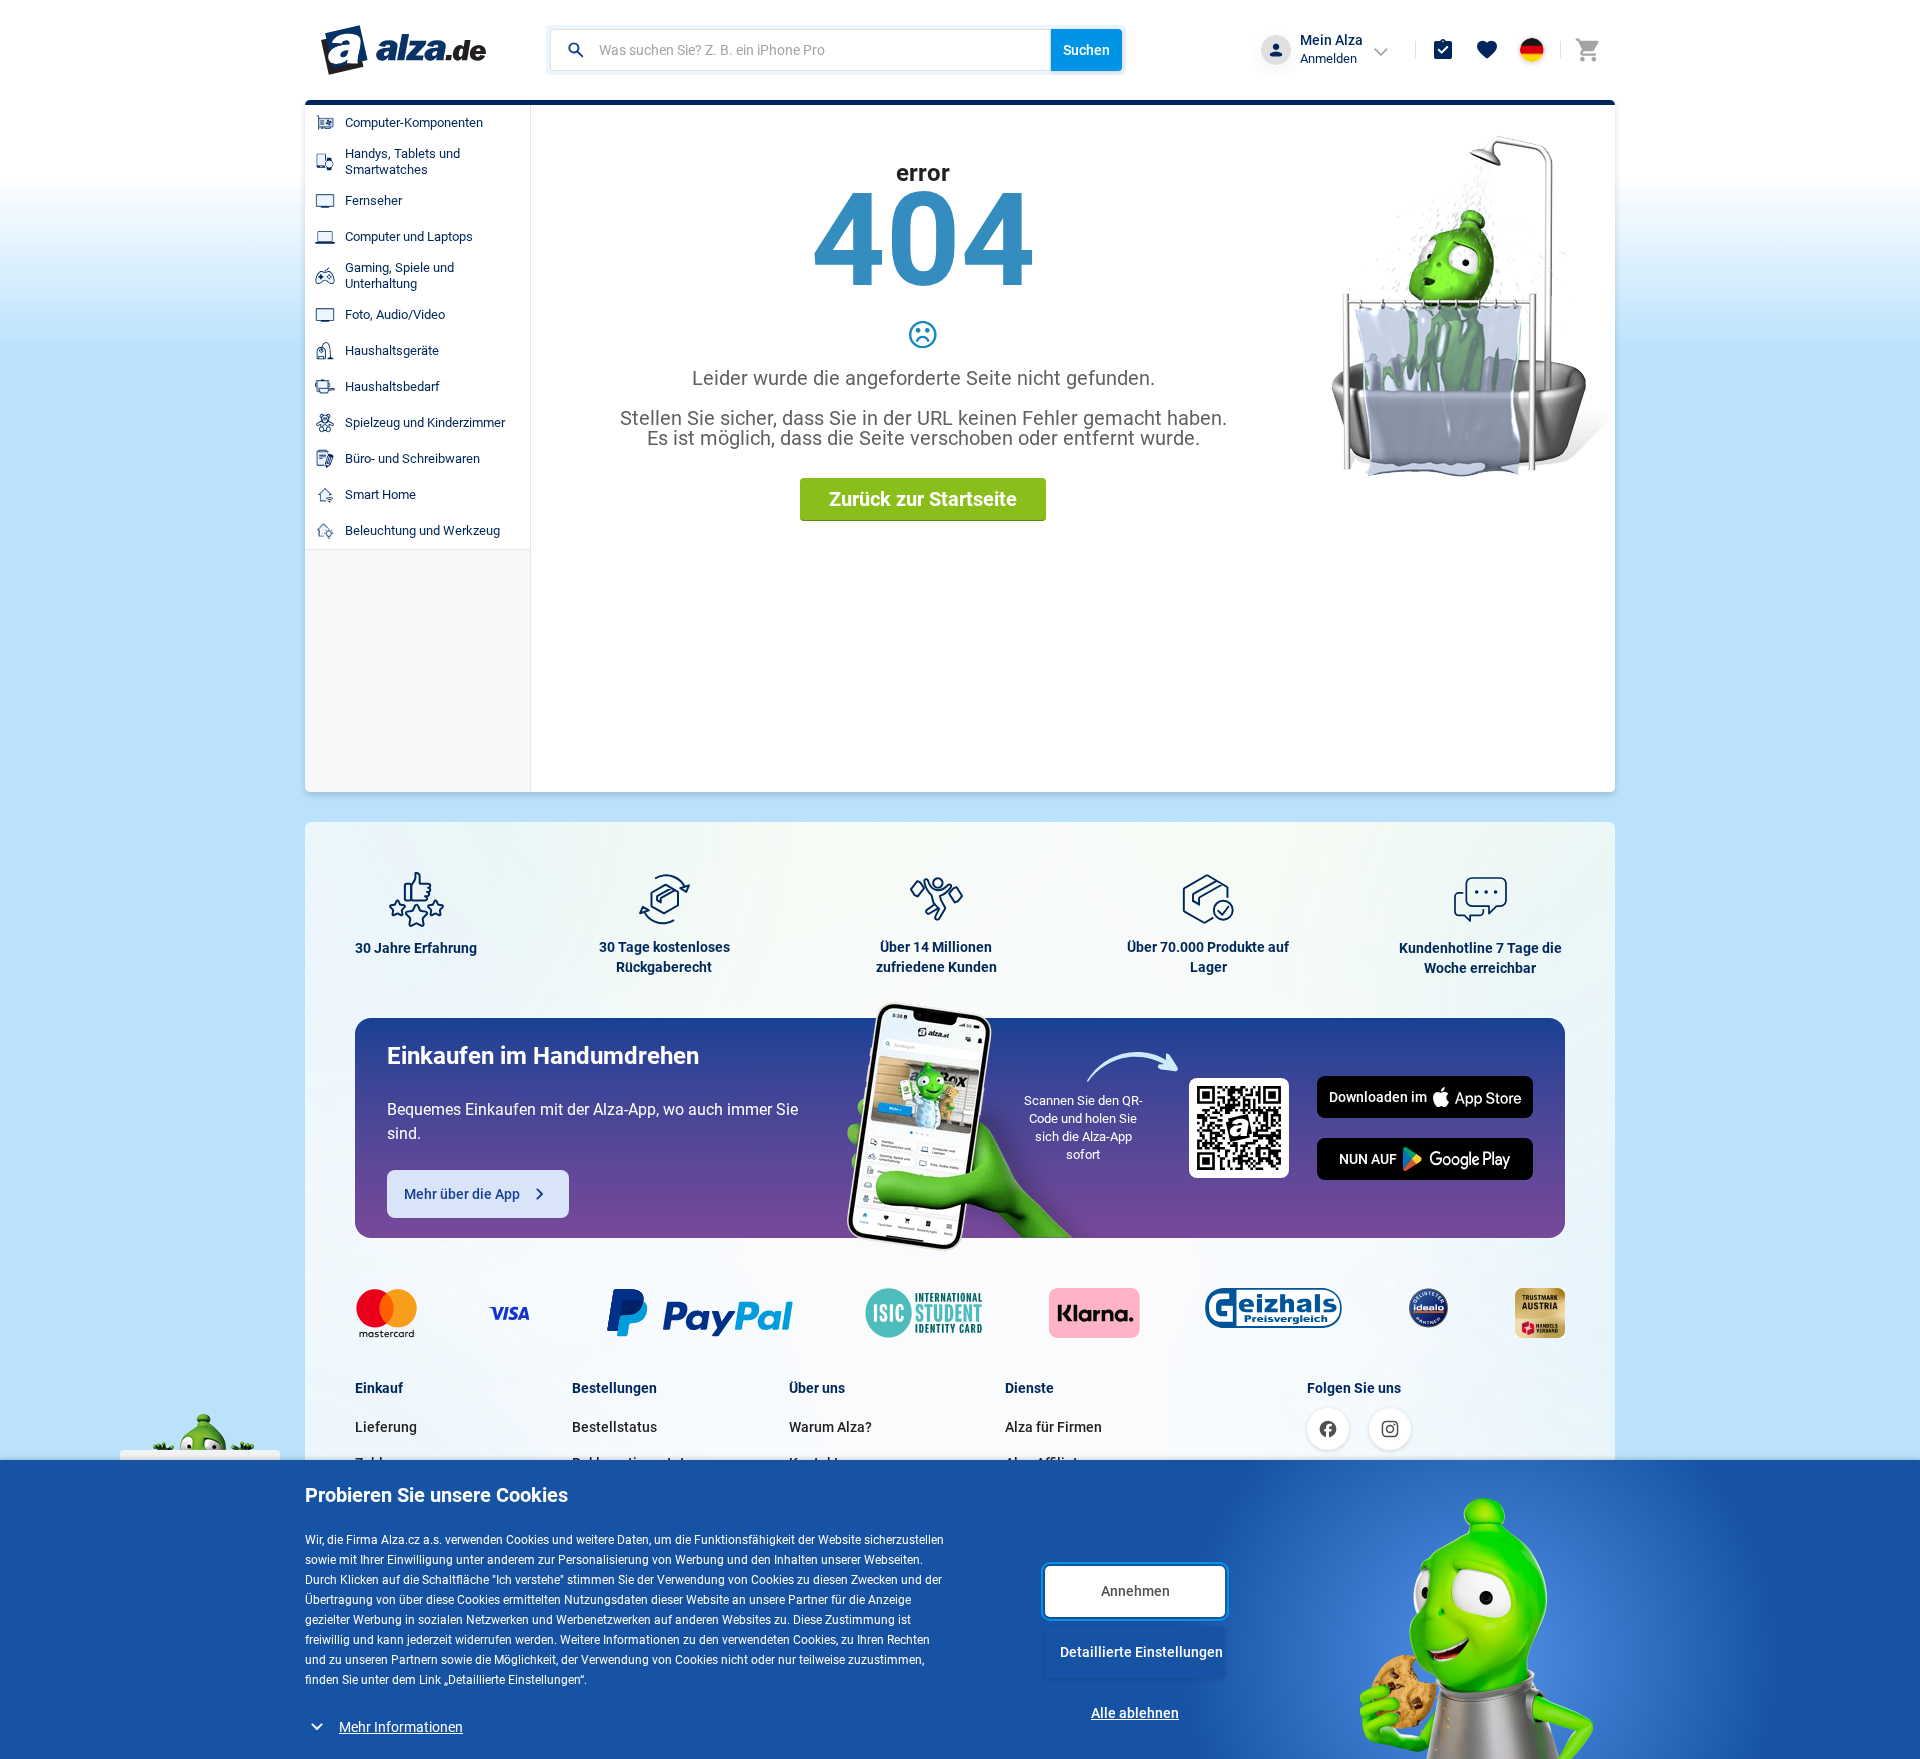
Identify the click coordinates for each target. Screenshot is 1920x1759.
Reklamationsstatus (636, 1463)
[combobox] (800, 50)
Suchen (1086, 50)
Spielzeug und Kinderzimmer (425, 422)
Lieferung (386, 1427)
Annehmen (1135, 1591)
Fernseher (373, 200)
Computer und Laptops (409, 236)
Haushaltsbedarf (392, 386)
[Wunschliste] (1487, 50)
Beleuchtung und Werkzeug (422, 530)
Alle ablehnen (1135, 1713)
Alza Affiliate (1045, 1463)
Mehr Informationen (401, 1727)
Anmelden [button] (1328, 58)
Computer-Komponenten (414, 122)
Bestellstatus (614, 1427)
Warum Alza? (830, 1427)
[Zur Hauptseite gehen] (403, 50)
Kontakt (814, 1463)
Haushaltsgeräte (392, 350)
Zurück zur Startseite (923, 499)
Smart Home (380, 494)
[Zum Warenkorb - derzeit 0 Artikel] (1587, 50)
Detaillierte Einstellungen (1141, 1652)
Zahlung (381, 1463)
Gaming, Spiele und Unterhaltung (399, 275)
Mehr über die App (462, 1194)
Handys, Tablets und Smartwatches (402, 161)
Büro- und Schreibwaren (412, 458)
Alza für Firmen (1053, 1427)
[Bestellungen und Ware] (1443, 50)
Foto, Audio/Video (395, 314)
